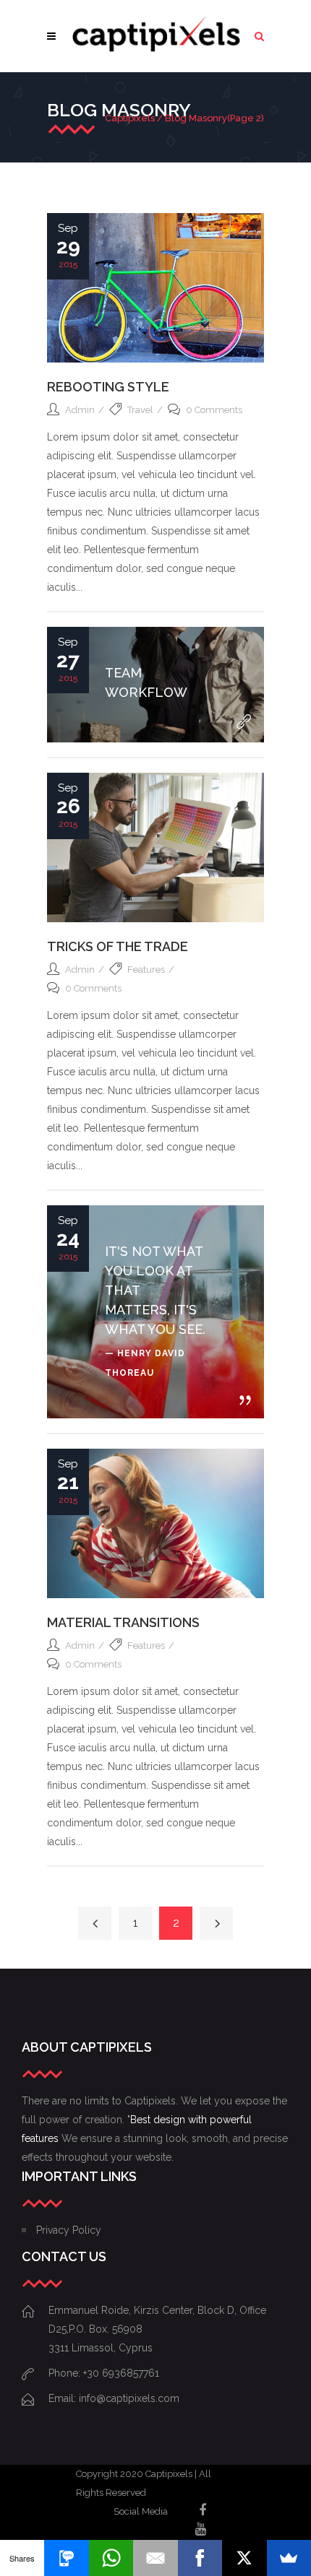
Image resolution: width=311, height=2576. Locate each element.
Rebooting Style (108, 387)
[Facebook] (200, 2558)
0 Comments (214, 410)
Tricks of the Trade (118, 946)
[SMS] (66, 2558)
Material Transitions (123, 1622)
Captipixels (130, 118)
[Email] (155, 2558)
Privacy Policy (69, 2230)
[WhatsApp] (111, 2558)
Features (146, 970)
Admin (80, 410)
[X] (244, 2558)
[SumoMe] (289, 2558)
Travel (140, 410)
